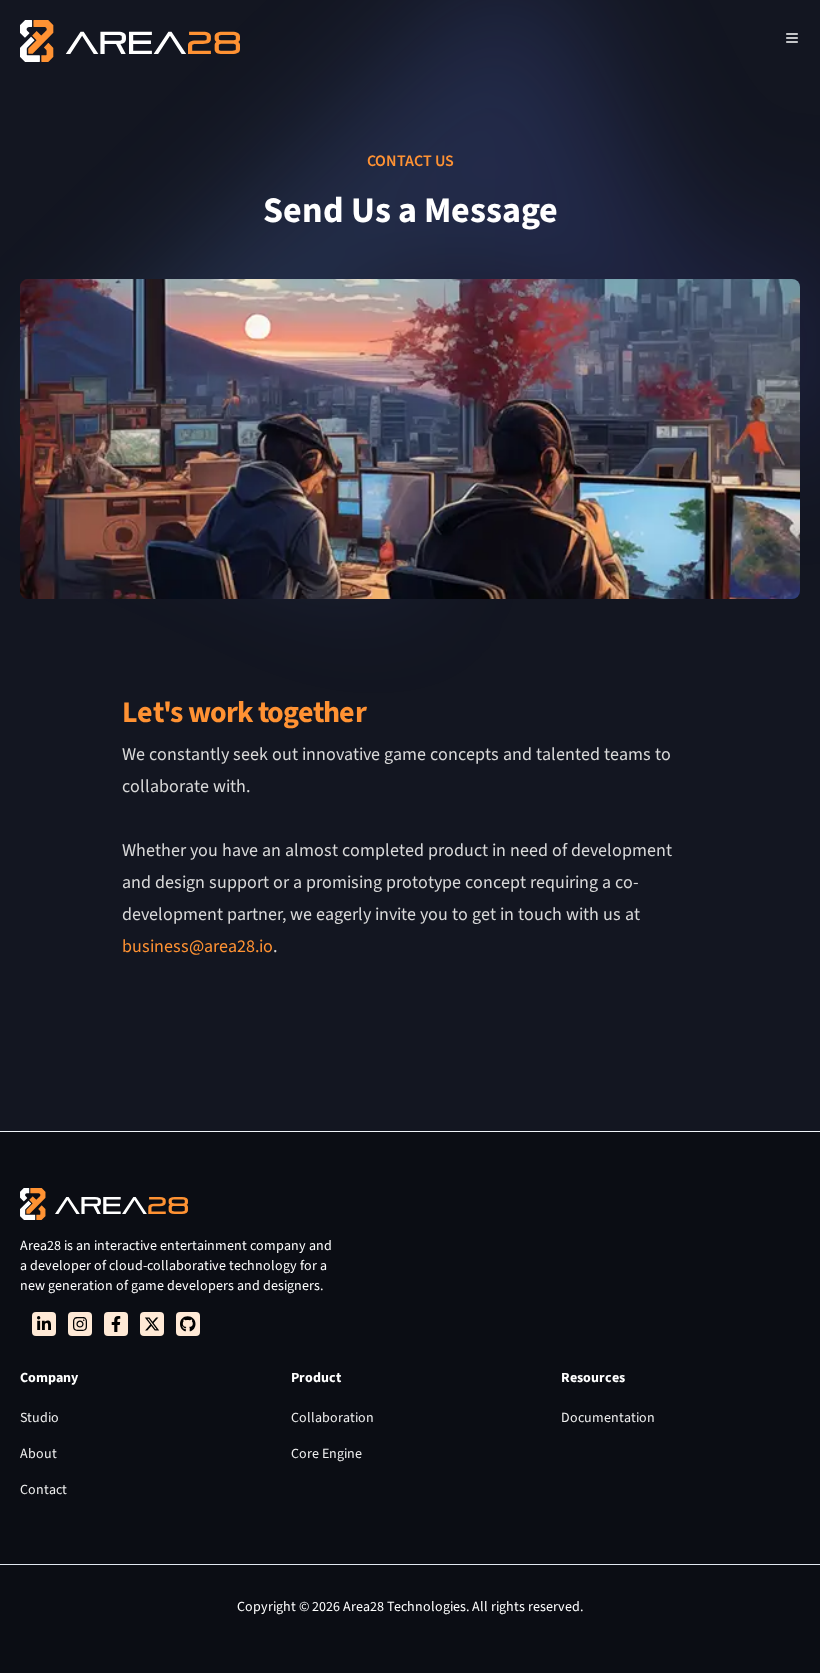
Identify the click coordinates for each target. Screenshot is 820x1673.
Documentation (608, 1418)
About (38, 1454)
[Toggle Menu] (792, 38)
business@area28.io (197, 946)
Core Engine (326, 1454)
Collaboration (332, 1418)
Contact (43, 1490)
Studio (39, 1418)
